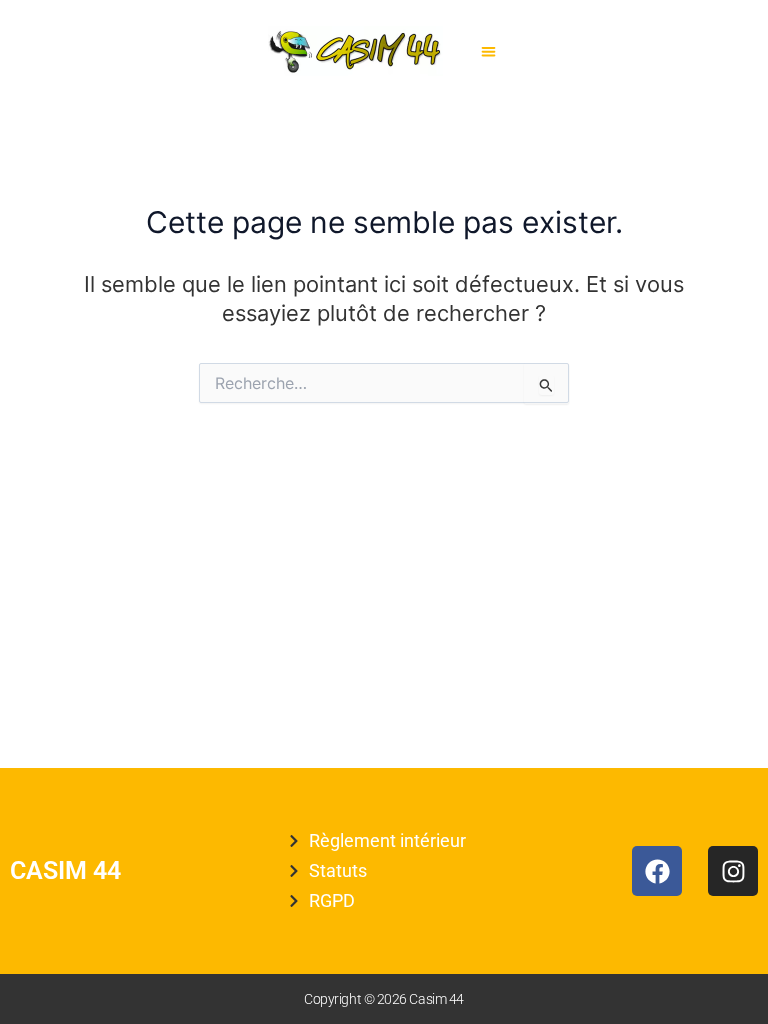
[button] (489, 51)
